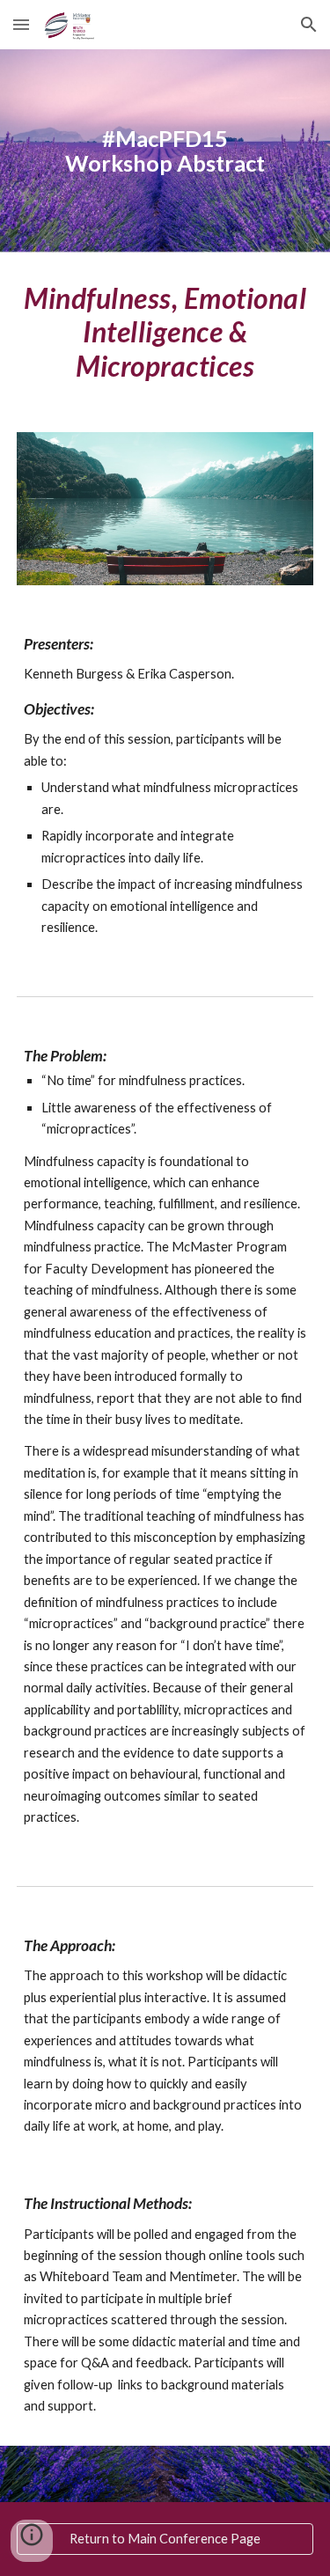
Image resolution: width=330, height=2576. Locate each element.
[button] (21, 24)
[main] (165, 151)
